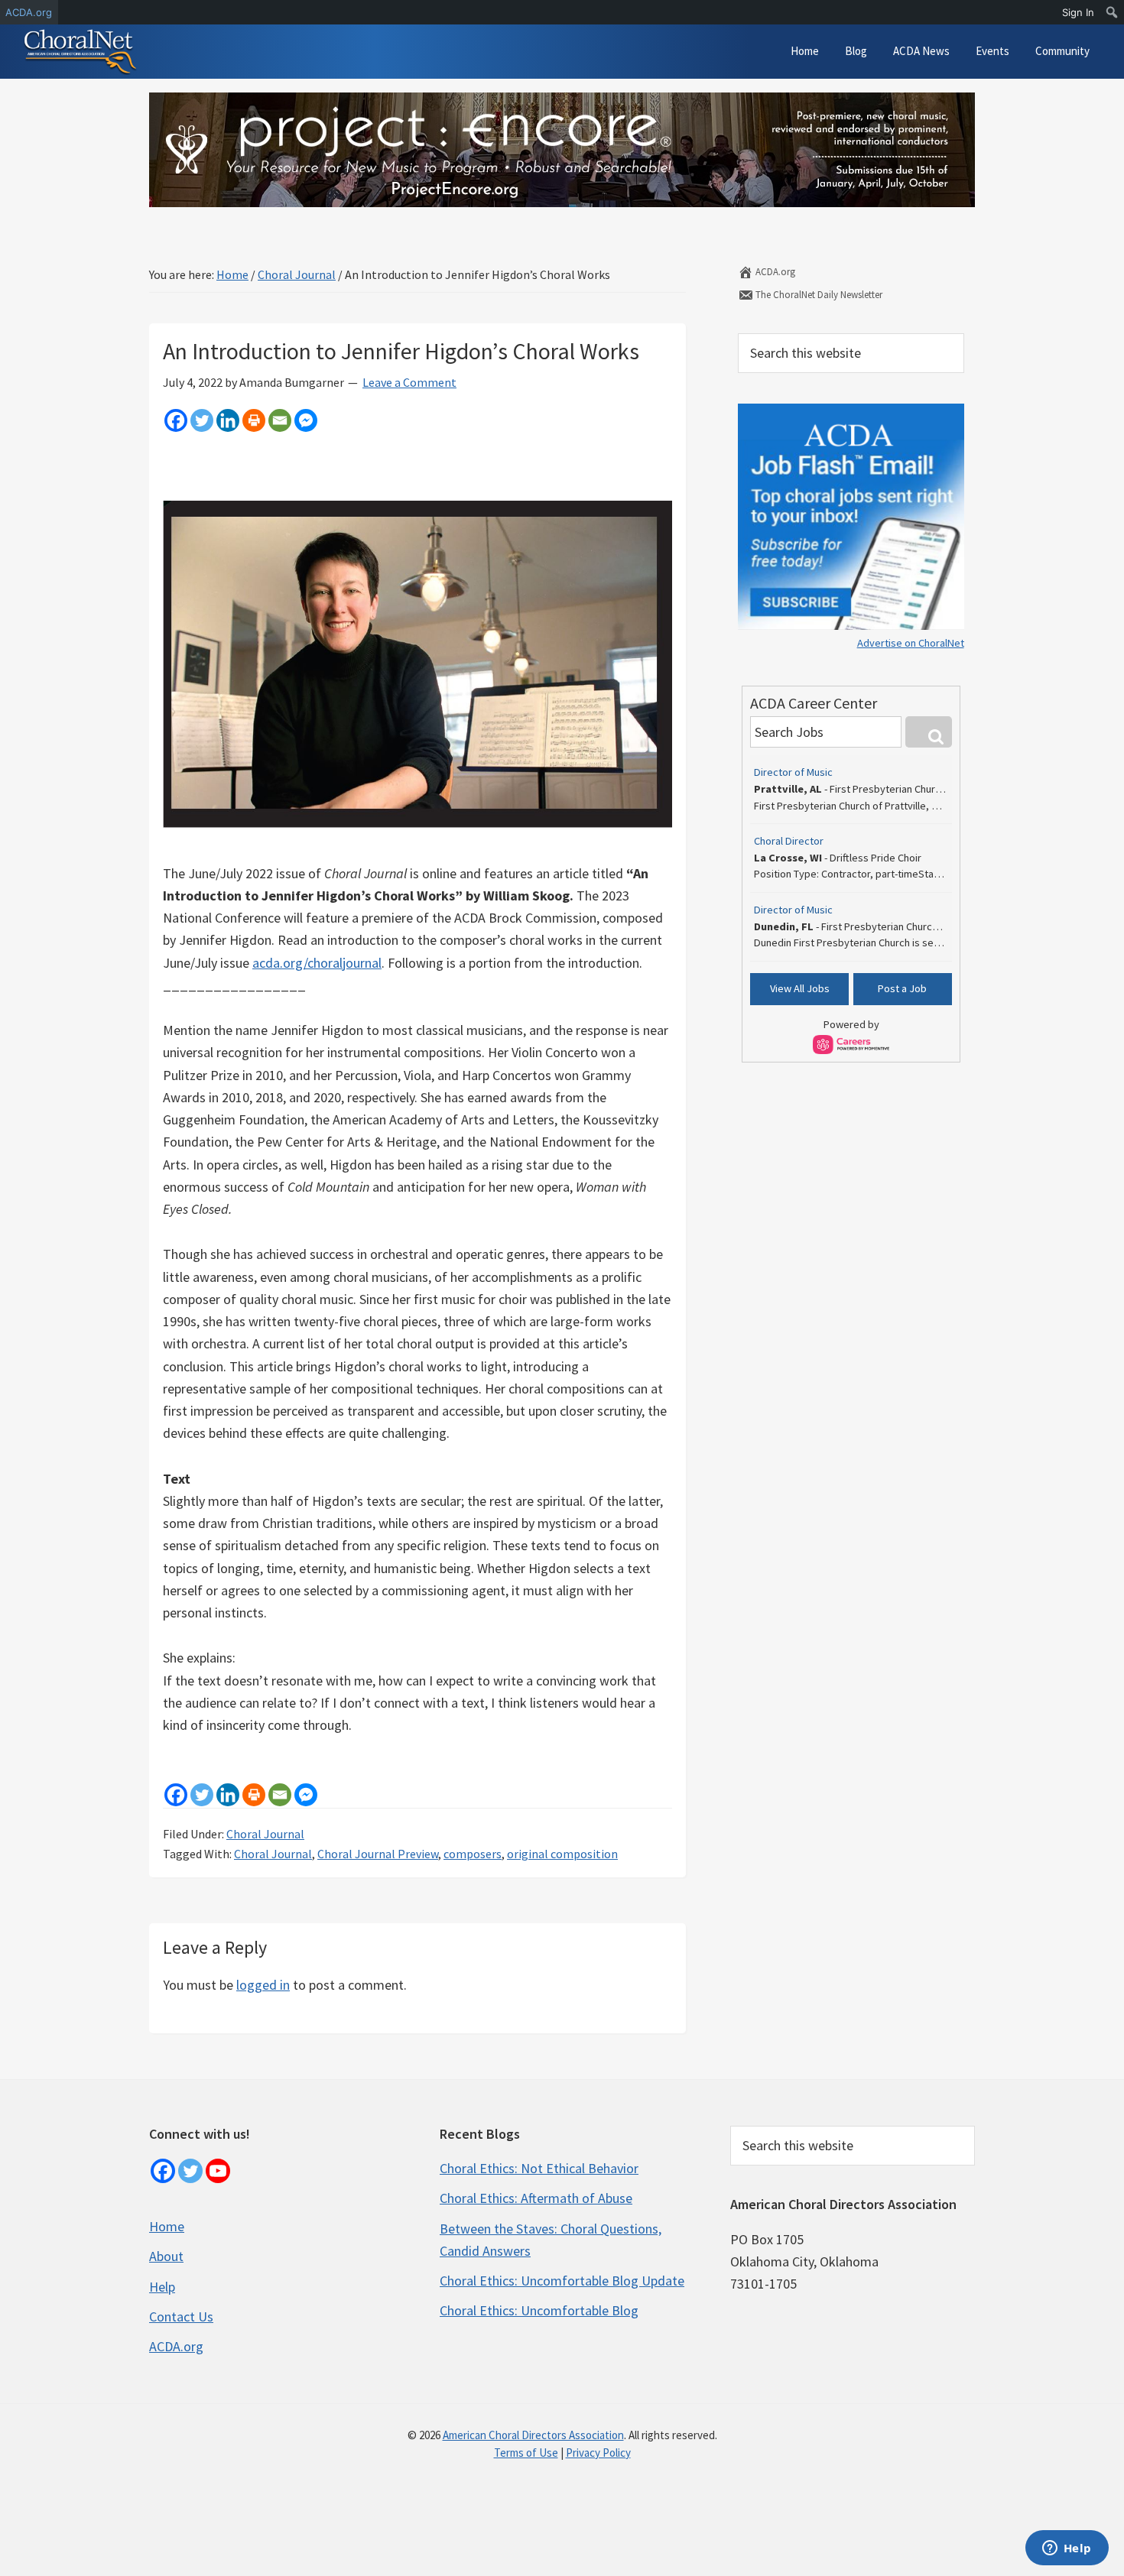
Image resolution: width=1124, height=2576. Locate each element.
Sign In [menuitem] (1078, 12)
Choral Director (789, 841)
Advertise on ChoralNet (911, 643)
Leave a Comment (409, 382)
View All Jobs (800, 988)
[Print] (254, 420)
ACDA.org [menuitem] (29, 12)
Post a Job (902, 988)
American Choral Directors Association (533, 2435)
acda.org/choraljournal (317, 963)
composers (473, 1854)
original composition (562, 1854)
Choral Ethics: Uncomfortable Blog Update (562, 2281)
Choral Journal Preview (378, 1854)
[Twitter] (202, 420)
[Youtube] (218, 2171)
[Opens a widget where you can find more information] (1067, 2549)
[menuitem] (1112, 12)
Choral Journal (265, 1834)
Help (162, 2287)
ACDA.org (774, 272)
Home (167, 2226)
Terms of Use (526, 2453)
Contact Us (181, 2316)
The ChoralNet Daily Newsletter (818, 295)
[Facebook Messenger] (306, 420)
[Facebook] (176, 420)
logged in (263, 1985)
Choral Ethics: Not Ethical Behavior (539, 2168)
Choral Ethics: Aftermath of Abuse (536, 2198)
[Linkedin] (228, 420)
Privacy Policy (598, 2453)
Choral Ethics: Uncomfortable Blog (539, 2310)
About (166, 2256)
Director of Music (793, 772)
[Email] (280, 420)
